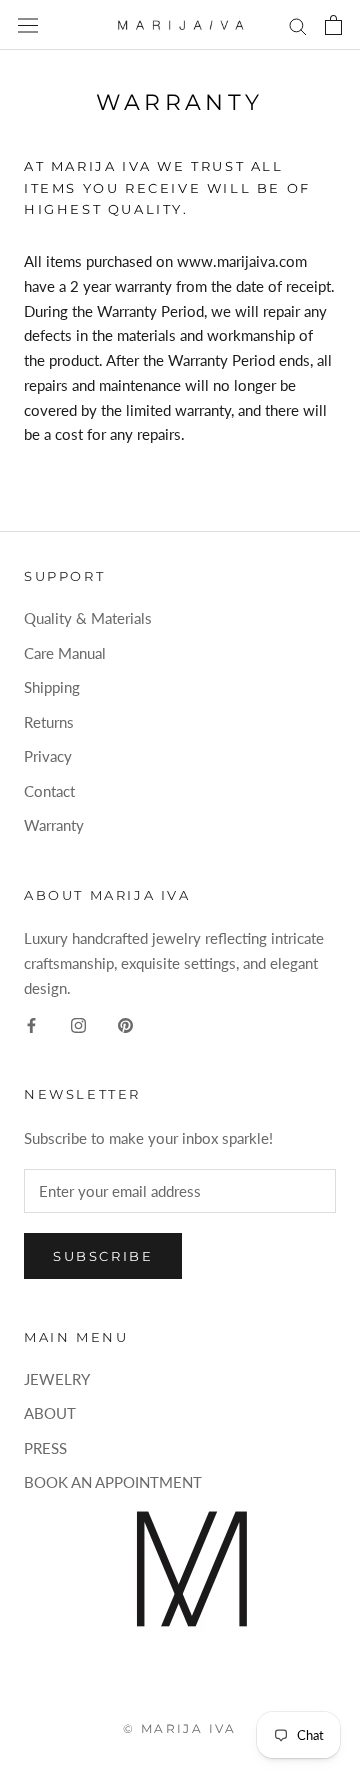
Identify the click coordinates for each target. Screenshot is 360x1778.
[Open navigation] (28, 25)
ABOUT (50, 1413)
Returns (49, 722)
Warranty (54, 825)
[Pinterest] (125, 1024)
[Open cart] (333, 25)
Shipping (52, 687)
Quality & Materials (88, 618)
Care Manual (65, 653)
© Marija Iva (180, 1728)
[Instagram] (78, 1024)
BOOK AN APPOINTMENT (113, 1482)
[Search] (298, 25)
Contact (49, 791)
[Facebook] (31, 1024)
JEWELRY (57, 1379)
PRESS (45, 1448)
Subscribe (103, 1256)
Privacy (48, 756)
